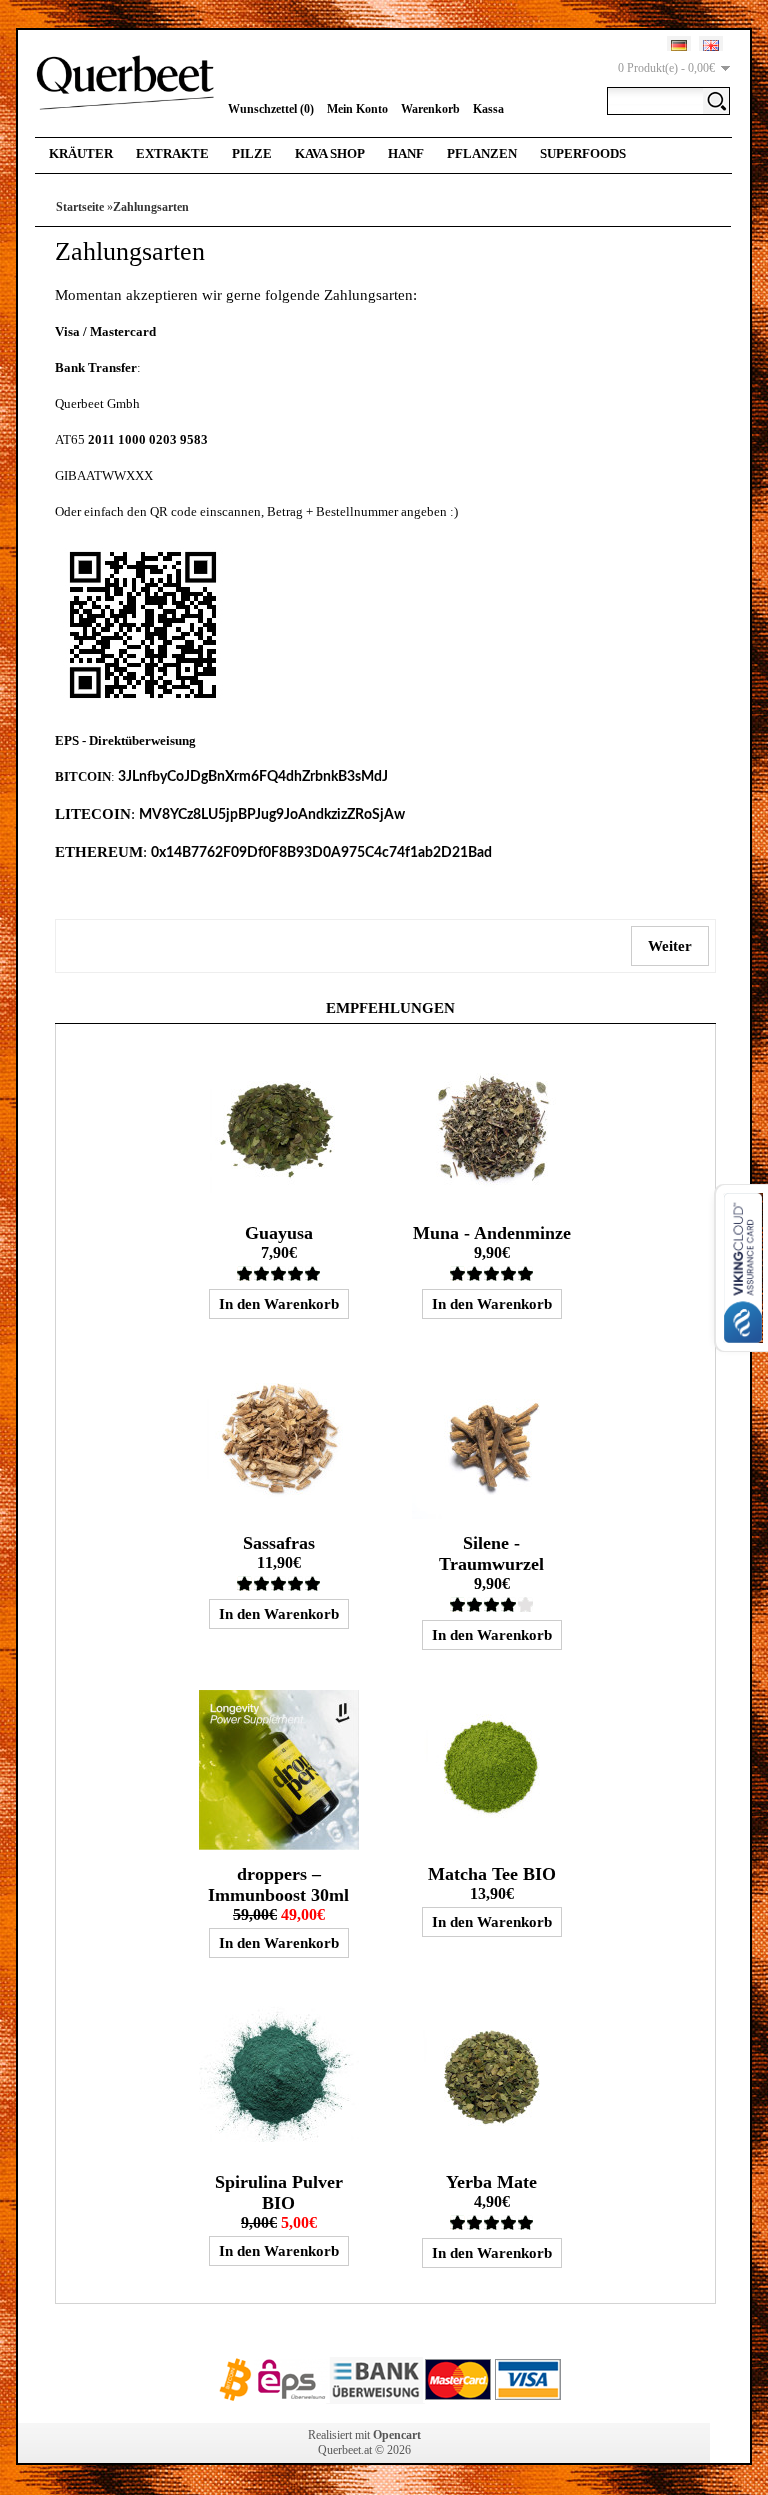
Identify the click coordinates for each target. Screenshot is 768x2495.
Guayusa (279, 1233)
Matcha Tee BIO (492, 1874)
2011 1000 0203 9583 (148, 439)
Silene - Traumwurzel (491, 1553)
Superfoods (583, 153)
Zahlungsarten (151, 207)
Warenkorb (430, 109)
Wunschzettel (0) (271, 109)
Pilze (252, 153)
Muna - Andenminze (492, 1233)
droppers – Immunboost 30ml (278, 1884)
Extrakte (172, 153)
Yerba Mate (491, 2182)
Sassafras (279, 1543)
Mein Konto (357, 109)
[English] (711, 45)
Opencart (397, 2435)
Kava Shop (330, 153)
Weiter (670, 946)
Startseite (80, 207)
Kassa (488, 109)
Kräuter (81, 153)
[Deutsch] (679, 45)
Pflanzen (482, 153)
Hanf (406, 153)
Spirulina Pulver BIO (279, 2192)
